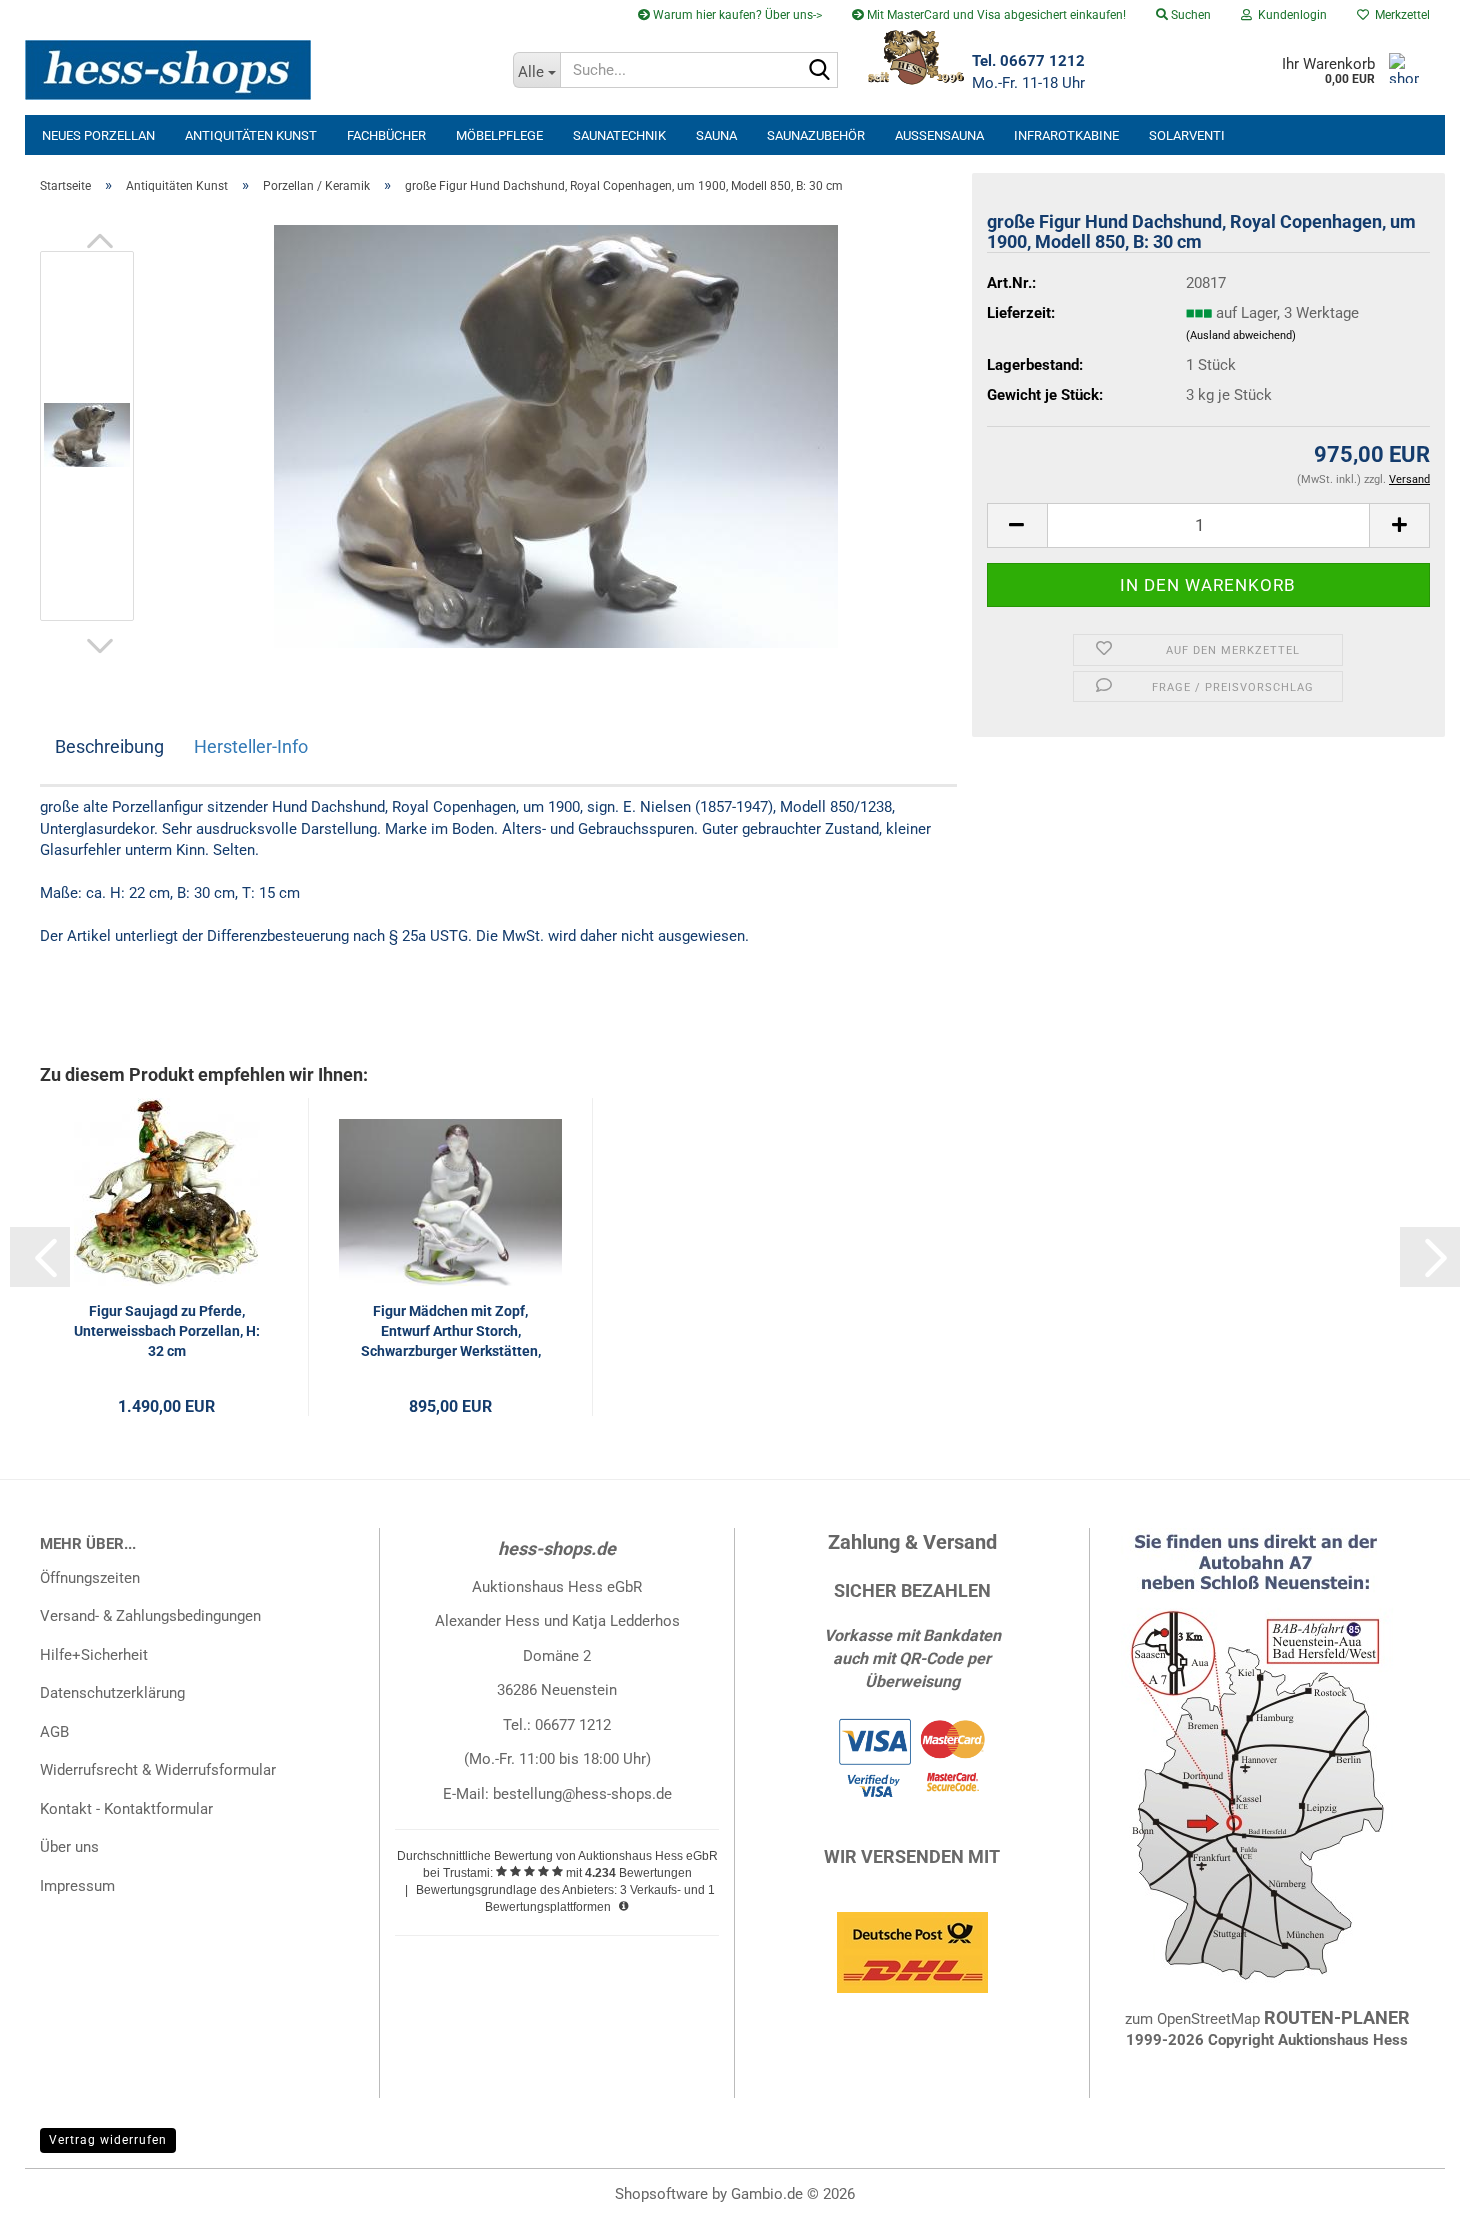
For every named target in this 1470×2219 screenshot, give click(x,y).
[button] (100, 241)
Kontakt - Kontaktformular (126, 1809)
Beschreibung (109, 746)
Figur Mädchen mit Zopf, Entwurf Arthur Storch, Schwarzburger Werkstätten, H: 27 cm (451, 1332)
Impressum (77, 1886)
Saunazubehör (816, 135)
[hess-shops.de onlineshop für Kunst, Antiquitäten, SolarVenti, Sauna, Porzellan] (261, 70)
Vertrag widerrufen (108, 2140)
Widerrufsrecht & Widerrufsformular (158, 1770)
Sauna (716, 135)
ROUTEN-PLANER (1337, 2017)
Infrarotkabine (1066, 135)
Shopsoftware (661, 2194)
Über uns (69, 1847)
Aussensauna (939, 135)
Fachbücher (386, 135)
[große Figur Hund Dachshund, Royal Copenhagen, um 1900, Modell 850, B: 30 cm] (556, 435)
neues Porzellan (98, 135)
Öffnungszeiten (90, 1578)
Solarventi (1187, 135)
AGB (54, 1732)
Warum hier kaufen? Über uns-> (736, 15)
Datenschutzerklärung (112, 1693)
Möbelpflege (499, 135)
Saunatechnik (619, 135)
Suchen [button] (1189, 15)
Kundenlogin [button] (1289, 15)
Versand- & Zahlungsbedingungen (150, 1616)
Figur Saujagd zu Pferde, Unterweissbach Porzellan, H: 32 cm (167, 1331)
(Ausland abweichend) (1241, 335)
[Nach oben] (1415, 2189)
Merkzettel (1399, 15)
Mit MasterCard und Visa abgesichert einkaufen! (995, 15)
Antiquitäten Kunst (251, 135)
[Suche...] (819, 71)
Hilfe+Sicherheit (94, 1655)
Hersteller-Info (251, 746)
